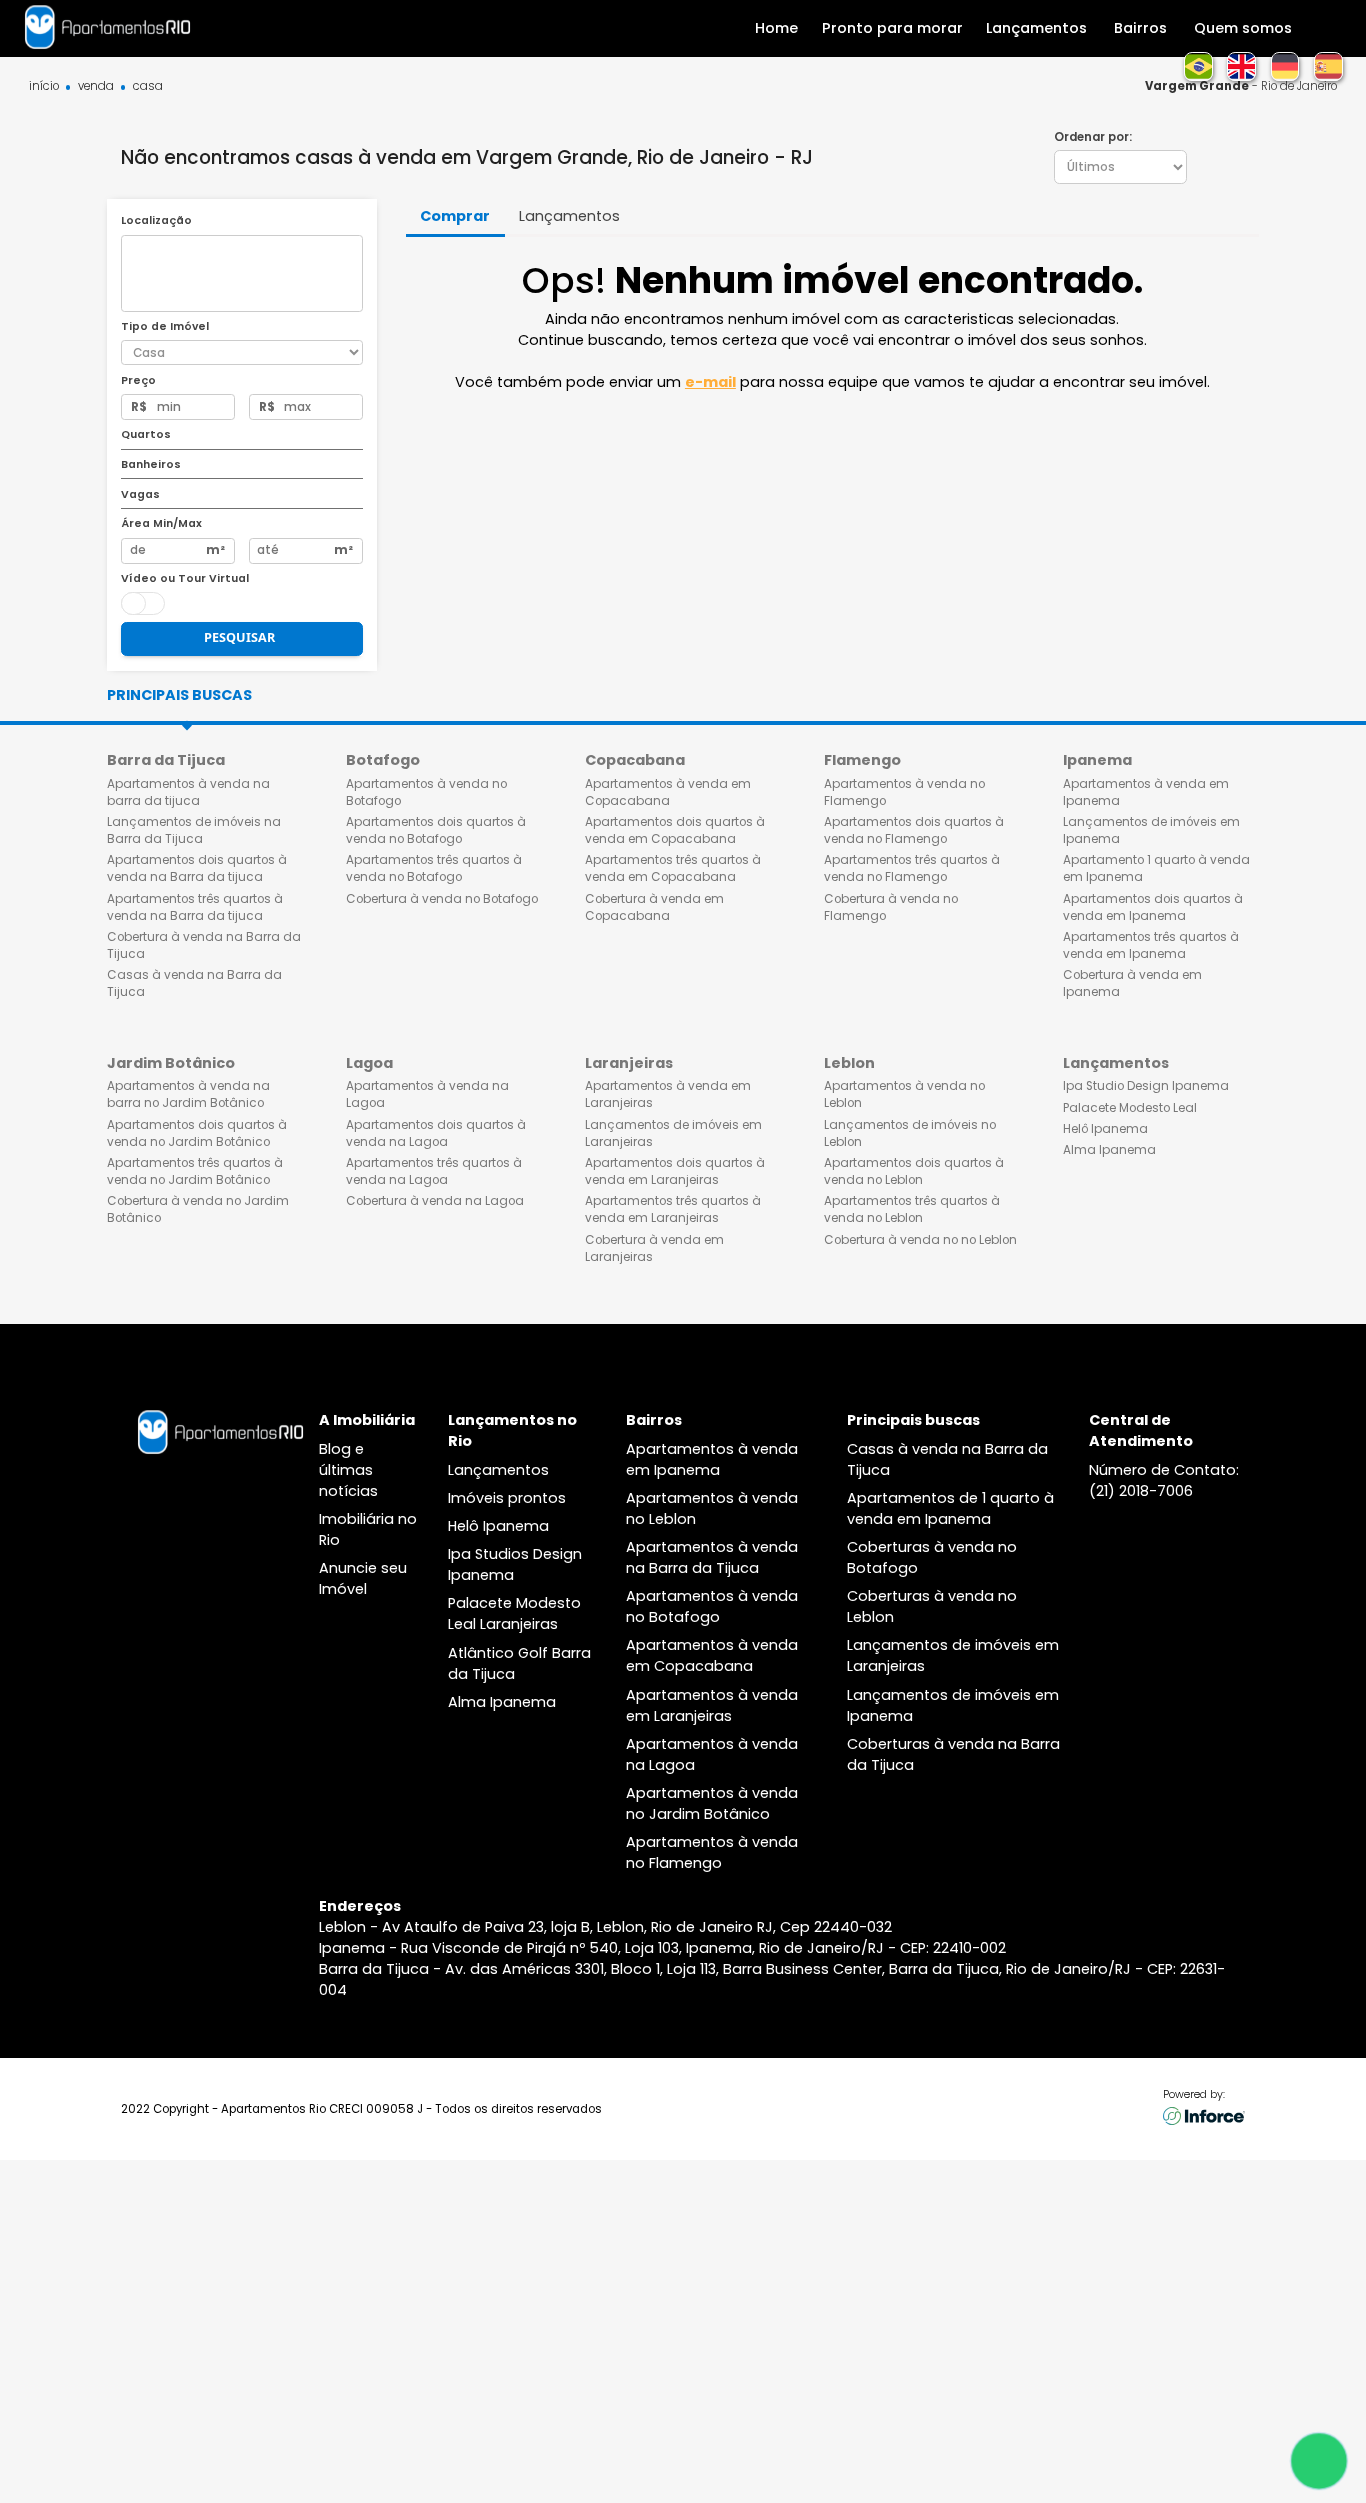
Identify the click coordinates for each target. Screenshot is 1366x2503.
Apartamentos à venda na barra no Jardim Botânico (188, 1094)
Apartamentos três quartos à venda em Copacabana (673, 868)
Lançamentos (498, 1470)
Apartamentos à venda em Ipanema (1146, 792)
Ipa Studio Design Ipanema (1146, 1086)
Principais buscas (179, 695)
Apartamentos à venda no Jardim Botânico (712, 1803)
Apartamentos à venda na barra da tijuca (188, 792)
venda (96, 87)
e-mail (710, 382)
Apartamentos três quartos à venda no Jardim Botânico (195, 1171)
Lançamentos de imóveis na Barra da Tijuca (194, 830)
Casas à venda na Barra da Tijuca (194, 983)
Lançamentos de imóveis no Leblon (910, 1133)
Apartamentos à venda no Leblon (904, 1094)
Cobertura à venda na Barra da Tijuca (204, 945)
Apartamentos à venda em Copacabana (668, 792)
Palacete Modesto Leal (1130, 1108)
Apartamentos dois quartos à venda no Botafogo (436, 830)
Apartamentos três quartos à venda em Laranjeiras (673, 1209)
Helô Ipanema (1105, 1129)
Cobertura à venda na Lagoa (435, 1201)
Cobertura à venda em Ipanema (1132, 983)
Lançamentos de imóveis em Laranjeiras (673, 1133)
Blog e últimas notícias (348, 1470)
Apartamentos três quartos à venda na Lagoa (434, 1171)
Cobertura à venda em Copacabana (654, 907)
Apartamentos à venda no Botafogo (426, 792)
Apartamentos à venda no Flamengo (904, 792)
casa (148, 87)
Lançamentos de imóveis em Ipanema (1151, 830)
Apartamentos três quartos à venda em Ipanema (1151, 945)
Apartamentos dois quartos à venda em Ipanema (1153, 907)
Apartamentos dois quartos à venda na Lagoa (436, 1133)
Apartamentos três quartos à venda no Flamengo (912, 868)
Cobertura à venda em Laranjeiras (654, 1248)
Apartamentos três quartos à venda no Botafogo (434, 868)
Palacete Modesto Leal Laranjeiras (514, 1613)
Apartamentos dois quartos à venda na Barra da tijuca (197, 868)
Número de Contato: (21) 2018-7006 (1164, 1480)
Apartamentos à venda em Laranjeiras (668, 1094)
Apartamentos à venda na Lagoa (427, 1094)
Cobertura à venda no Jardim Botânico (198, 1209)
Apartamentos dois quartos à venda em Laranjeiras (675, 1171)
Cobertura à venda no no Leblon (920, 1240)
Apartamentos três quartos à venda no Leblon (912, 1209)
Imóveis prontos (507, 1498)
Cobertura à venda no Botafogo (442, 899)
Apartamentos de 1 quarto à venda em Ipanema (950, 1508)
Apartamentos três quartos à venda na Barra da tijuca (195, 907)
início (44, 87)
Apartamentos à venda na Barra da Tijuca (712, 1557)
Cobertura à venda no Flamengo (891, 907)
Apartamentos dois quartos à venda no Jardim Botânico (197, 1133)
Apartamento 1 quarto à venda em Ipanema (1156, 868)
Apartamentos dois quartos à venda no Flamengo (914, 830)
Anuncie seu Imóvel (363, 1578)
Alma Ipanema (1109, 1150)
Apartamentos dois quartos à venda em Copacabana (675, 830)
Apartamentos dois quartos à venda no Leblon (914, 1171)
